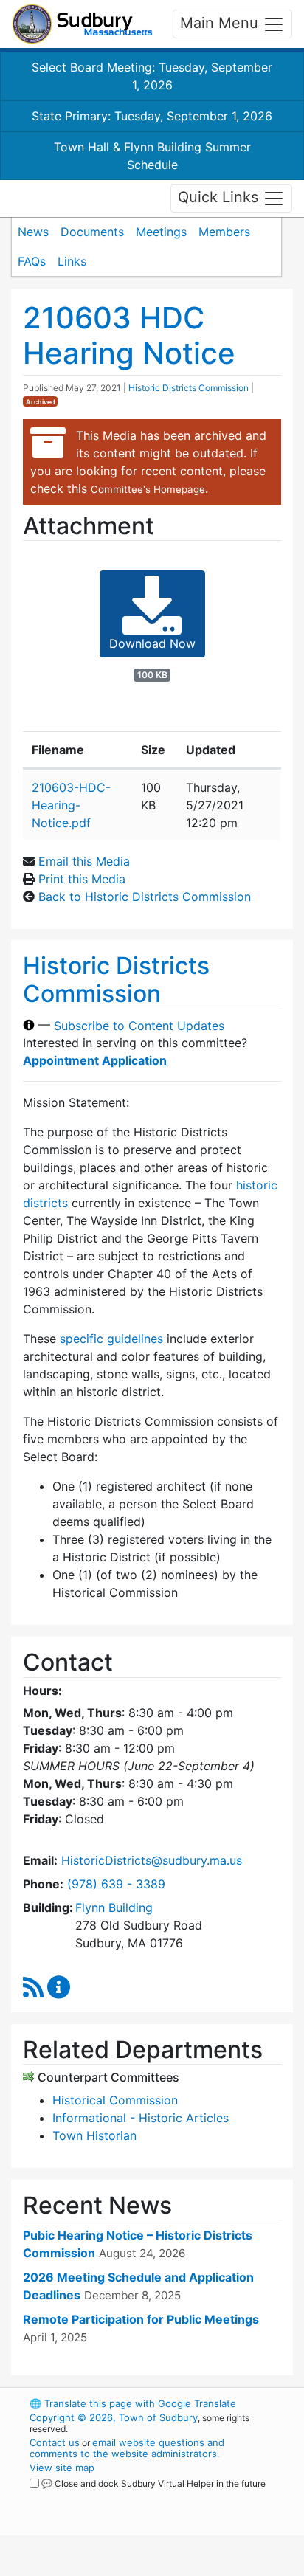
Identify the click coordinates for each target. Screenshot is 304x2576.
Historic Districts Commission (189, 388)
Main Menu (221, 23)
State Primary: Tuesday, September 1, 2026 (152, 116)
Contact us (55, 2442)
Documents (92, 232)
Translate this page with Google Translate (133, 2403)
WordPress (95, 2497)
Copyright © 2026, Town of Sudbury (114, 2417)
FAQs (32, 261)
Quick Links (220, 197)
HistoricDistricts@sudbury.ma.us (152, 1860)
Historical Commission (115, 2100)
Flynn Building (114, 1907)
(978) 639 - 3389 (116, 1884)
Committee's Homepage (148, 489)
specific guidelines (111, 1339)
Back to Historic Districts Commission (145, 897)
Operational (120, 2567)
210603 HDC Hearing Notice (129, 335)
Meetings (161, 232)
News (33, 232)
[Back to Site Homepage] (82, 24)
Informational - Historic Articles (141, 2118)
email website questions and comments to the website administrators (127, 2448)
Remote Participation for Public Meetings (141, 2319)
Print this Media (82, 879)
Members (224, 232)
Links (72, 261)
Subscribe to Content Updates (139, 1025)
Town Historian (94, 2135)
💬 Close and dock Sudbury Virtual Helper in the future (153, 2483)
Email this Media (84, 861)
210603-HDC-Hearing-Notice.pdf (71, 805)
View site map (62, 2468)
